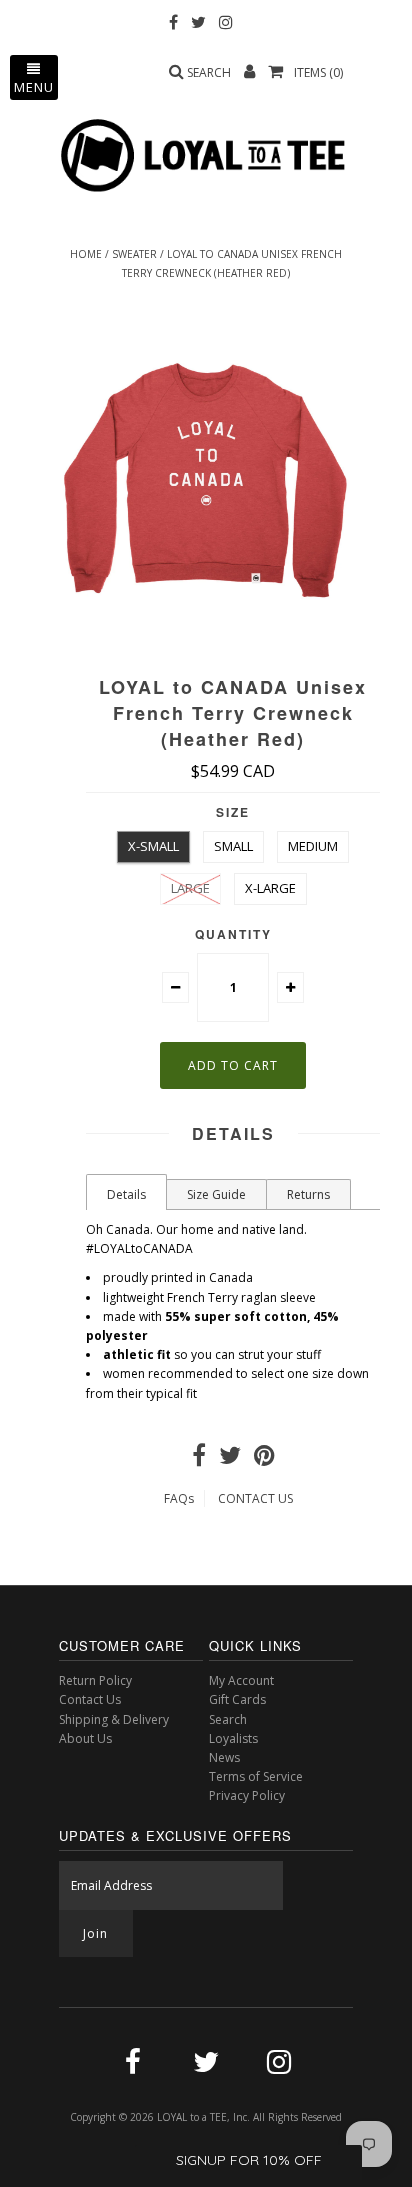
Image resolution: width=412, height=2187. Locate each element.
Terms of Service (256, 1776)
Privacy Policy (247, 1795)
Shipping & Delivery (114, 1719)
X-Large (270, 888)
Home (86, 254)
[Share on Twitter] (230, 1459)
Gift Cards (237, 1699)
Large (190, 888)
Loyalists (233, 1738)
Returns (308, 1194)
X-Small (153, 846)
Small (233, 846)
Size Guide (216, 1194)
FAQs (179, 1498)
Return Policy (95, 1680)
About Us (85, 1738)
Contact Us (90, 1699)
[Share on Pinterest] (264, 1459)
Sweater (134, 254)
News (224, 1757)
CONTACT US (255, 1498)
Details (126, 1194)
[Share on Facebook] (199, 1459)
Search (228, 1719)
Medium (313, 846)
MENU (34, 87)
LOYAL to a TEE (192, 2117)
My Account (241, 1680)
